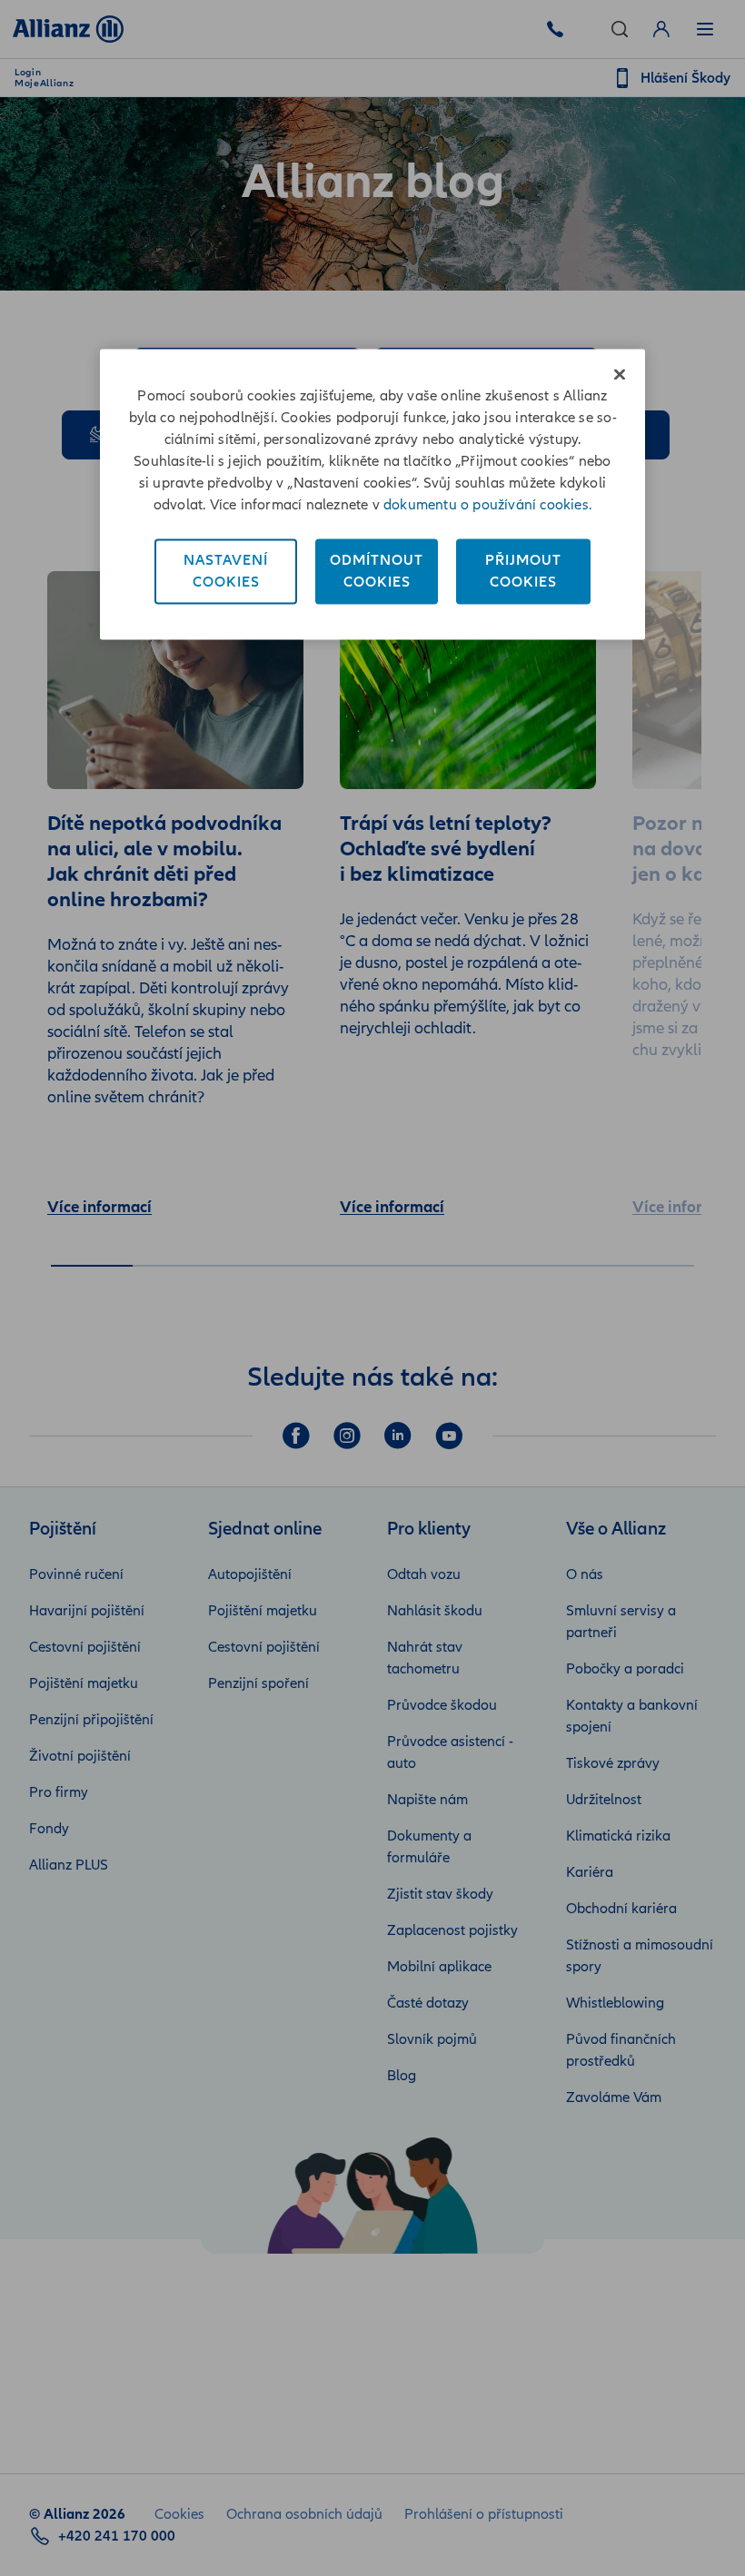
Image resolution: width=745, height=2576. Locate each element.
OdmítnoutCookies (377, 571)
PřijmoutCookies (523, 571)
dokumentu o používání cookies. (487, 505)
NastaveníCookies (226, 571)
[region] (372, 494)
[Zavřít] (620, 374)
